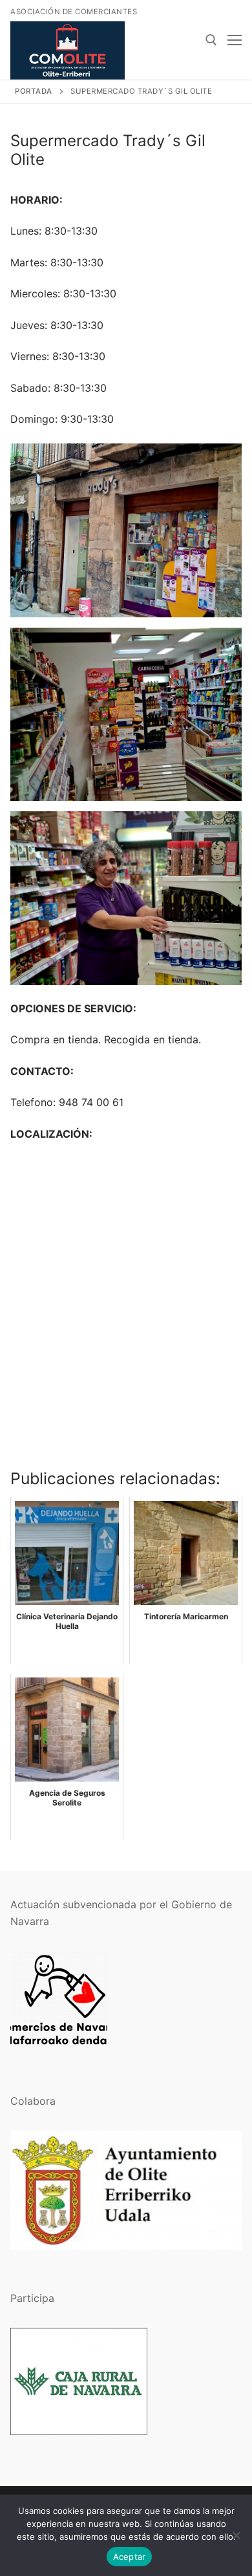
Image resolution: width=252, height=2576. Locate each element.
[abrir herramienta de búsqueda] (211, 40)
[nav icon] (235, 40)
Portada (34, 91)
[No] (236, 2535)
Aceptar (130, 2557)
